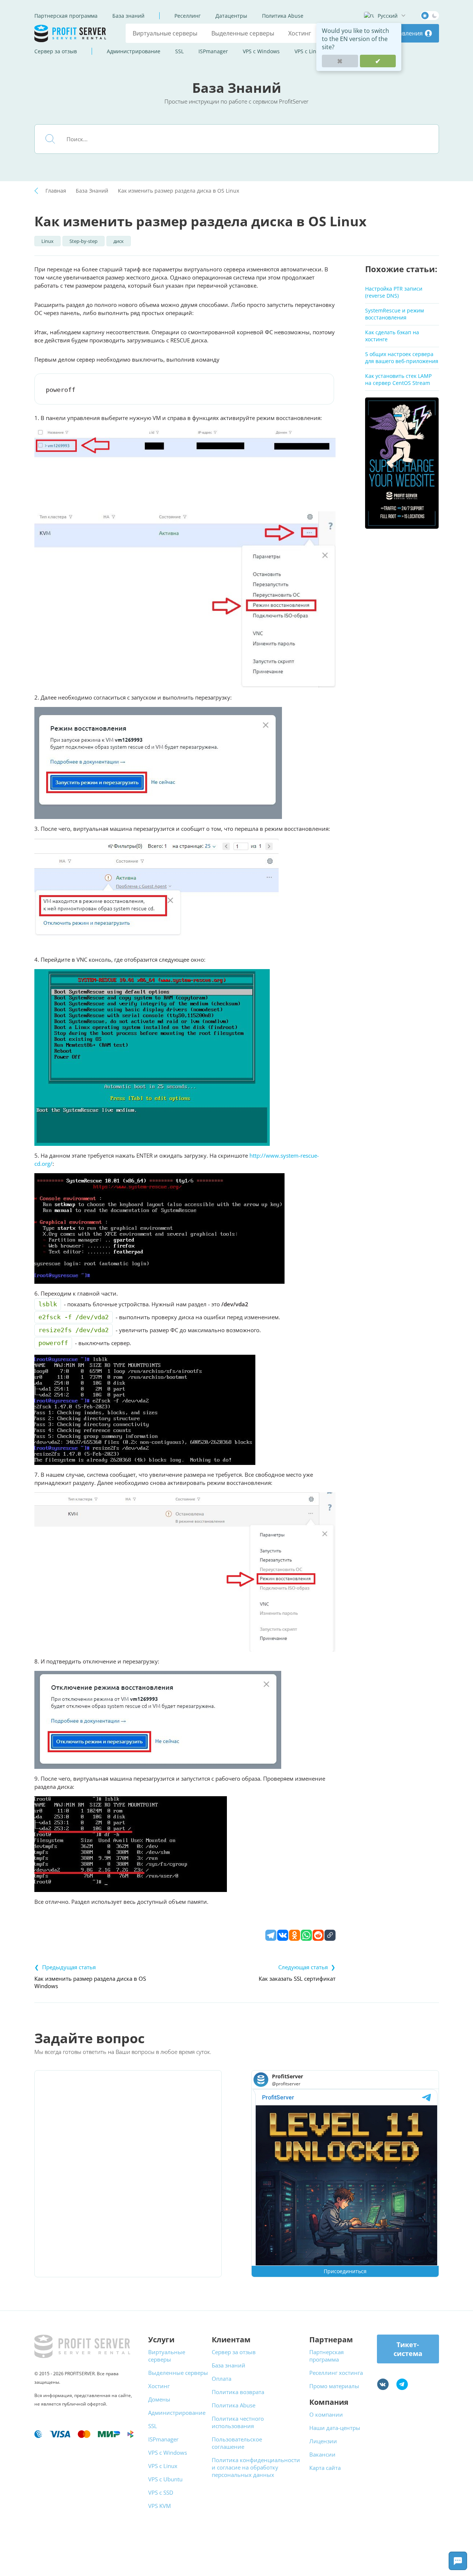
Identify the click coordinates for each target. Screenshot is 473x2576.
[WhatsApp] (306, 1935)
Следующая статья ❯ (307, 1967)
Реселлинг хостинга (336, 2373)
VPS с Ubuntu (165, 2479)
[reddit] (318, 1935)
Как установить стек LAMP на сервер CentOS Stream (398, 379)
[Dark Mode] (430, 16)
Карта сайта (325, 2468)
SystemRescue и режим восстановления (394, 314)
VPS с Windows (261, 51)
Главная (56, 191)
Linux (47, 241)
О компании (326, 2414)
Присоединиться (345, 2271)
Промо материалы (334, 2386)
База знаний (128, 16)
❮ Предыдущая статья (65, 1967)
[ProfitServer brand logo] (71, 33)
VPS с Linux (308, 51)
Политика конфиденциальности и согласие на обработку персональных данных (256, 2467)
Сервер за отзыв (56, 51)
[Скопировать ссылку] (330, 1935)
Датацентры (231, 16)
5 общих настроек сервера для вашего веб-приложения (402, 358)
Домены (159, 2399)
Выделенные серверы (243, 33)
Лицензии (323, 2441)
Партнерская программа (66, 16)
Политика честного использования (238, 2422)
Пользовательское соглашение (237, 2443)
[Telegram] (271, 1935)
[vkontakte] (283, 1935)
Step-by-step (84, 241)
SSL (179, 51)
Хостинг (300, 33)
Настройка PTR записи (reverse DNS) (394, 292)
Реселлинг (188, 16)
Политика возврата (238, 2392)
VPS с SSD (161, 2492)
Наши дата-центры (335, 2428)
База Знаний (92, 191)
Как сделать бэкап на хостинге (392, 336)
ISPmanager (213, 51)
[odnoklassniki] (295, 1935)
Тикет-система (408, 2349)
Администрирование (134, 51)
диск (119, 241)
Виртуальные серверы (165, 33)
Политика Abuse (283, 16)
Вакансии (322, 2454)
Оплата (222, 2379)
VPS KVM (159, 2506)
